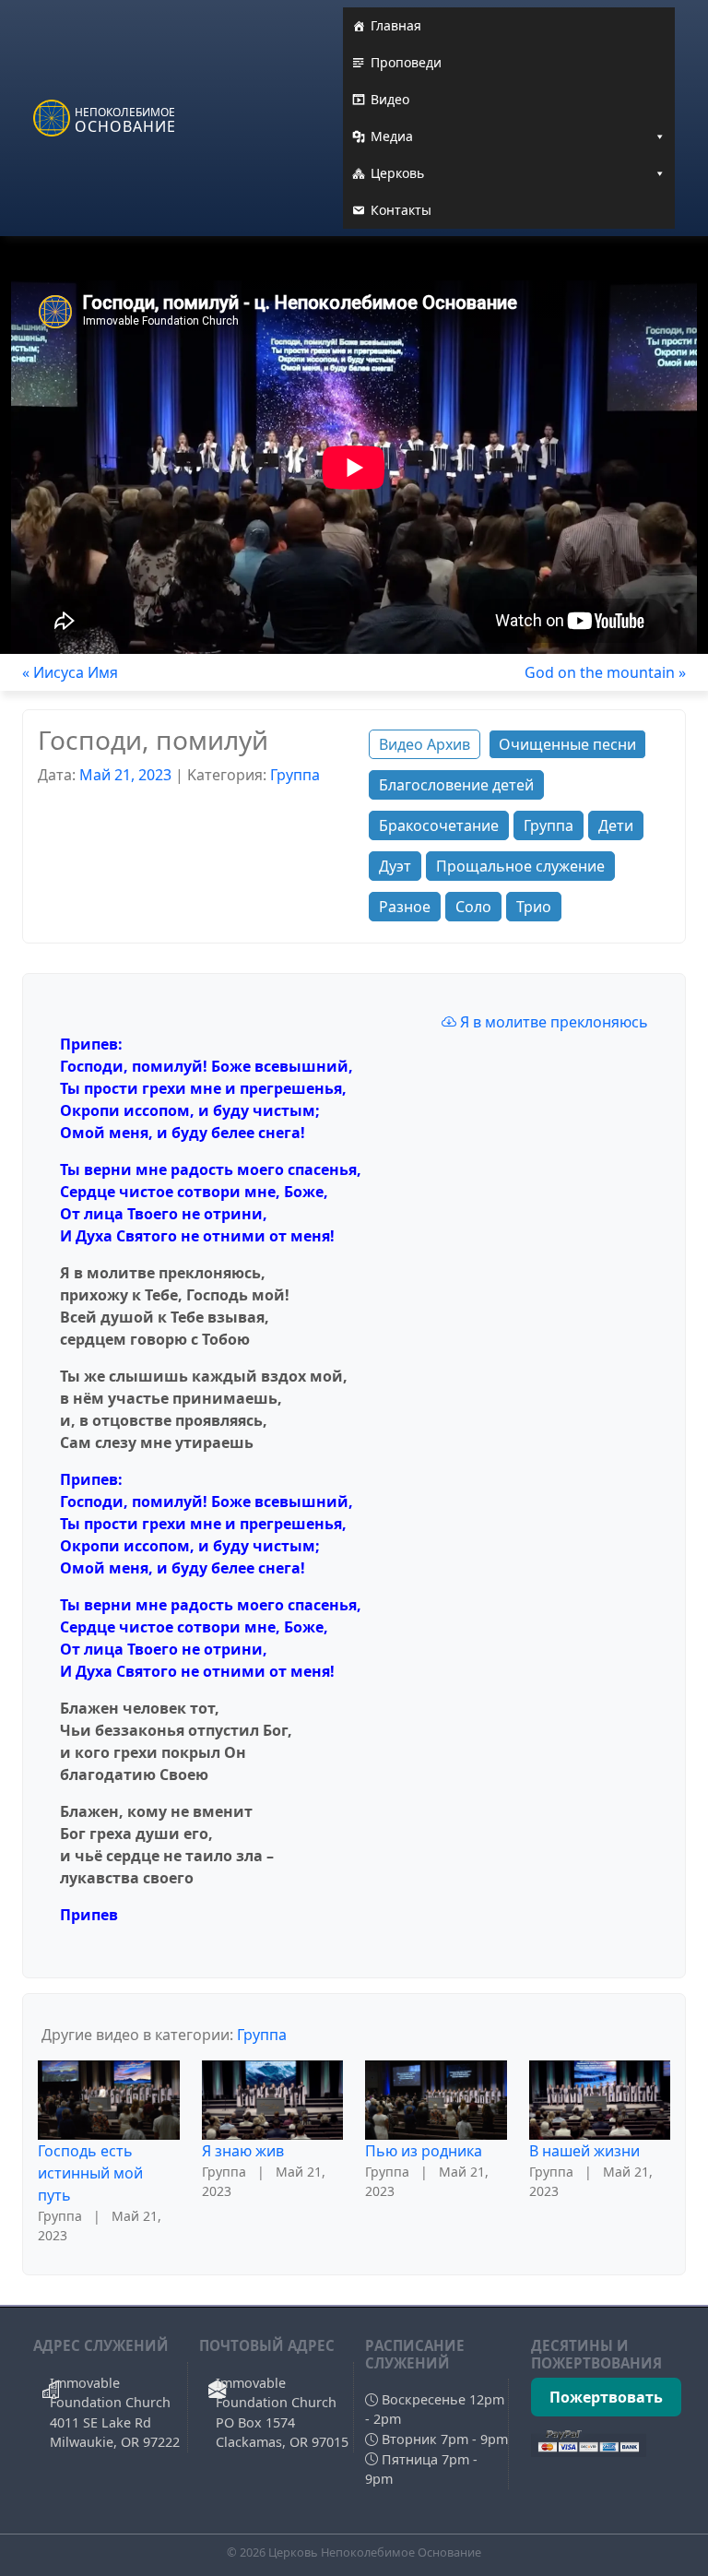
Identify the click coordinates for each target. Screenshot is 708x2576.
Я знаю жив (243, 2151)
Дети (616, 825)
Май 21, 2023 (125, 775)
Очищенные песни (567, 744)
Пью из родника (424, 2151)
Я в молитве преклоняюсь (552, 1022)
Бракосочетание (439, 825)
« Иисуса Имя (70, 672)
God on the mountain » (605, 672)
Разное (405, 907)
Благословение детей (456, 785)
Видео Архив (425, 744)
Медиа (392, 136)
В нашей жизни (584, 2151)
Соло (473, 907)
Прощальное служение (520, 866)
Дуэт (395, 866)
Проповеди (406, 62)
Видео (390, 99)
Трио (534, 907)
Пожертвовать (606, 2397)
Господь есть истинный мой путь (90, 2173)
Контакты (401, 210)
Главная (396, 25)
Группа (295, 775)
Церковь (397, 173)
